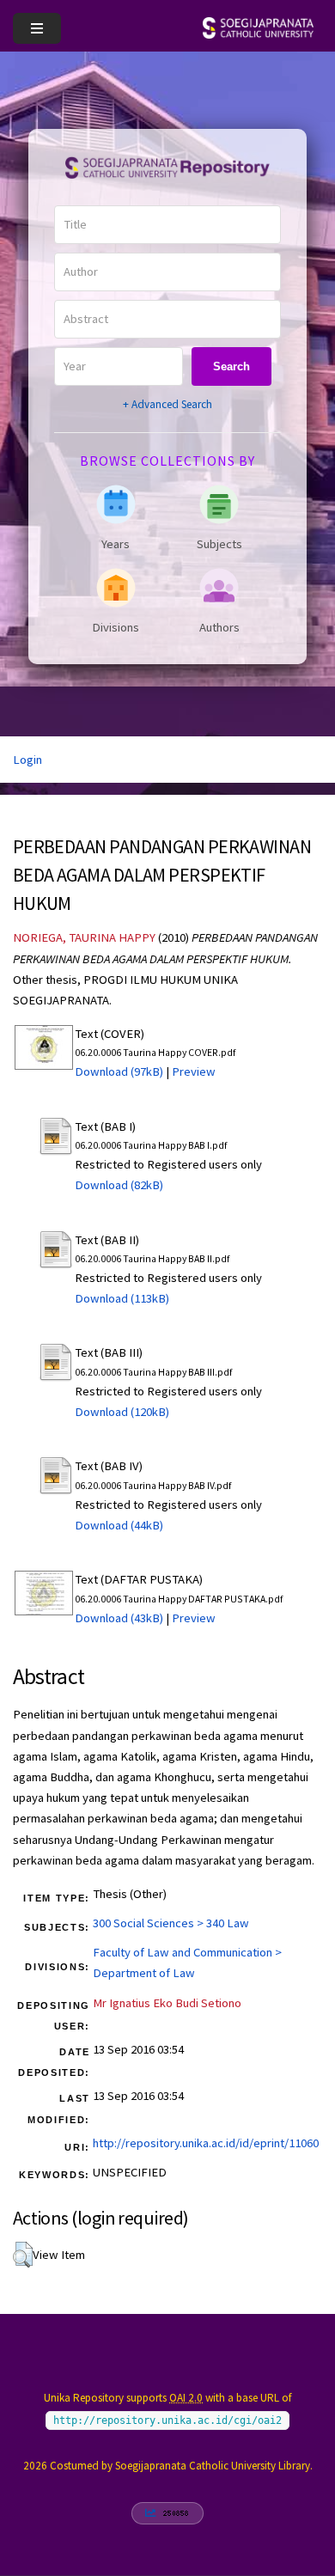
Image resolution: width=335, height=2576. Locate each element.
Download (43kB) (119, 1618)
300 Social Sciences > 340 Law (171, 1923)
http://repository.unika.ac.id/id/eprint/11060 (206, 2143)
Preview (194, 1071)
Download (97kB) (119, 1071)
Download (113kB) (122, 1298)
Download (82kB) (119, 1185)
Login (27, 760)
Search (231, 366)
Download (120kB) (122, 1412)
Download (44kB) (119, 1525)
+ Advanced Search (167, 404)
